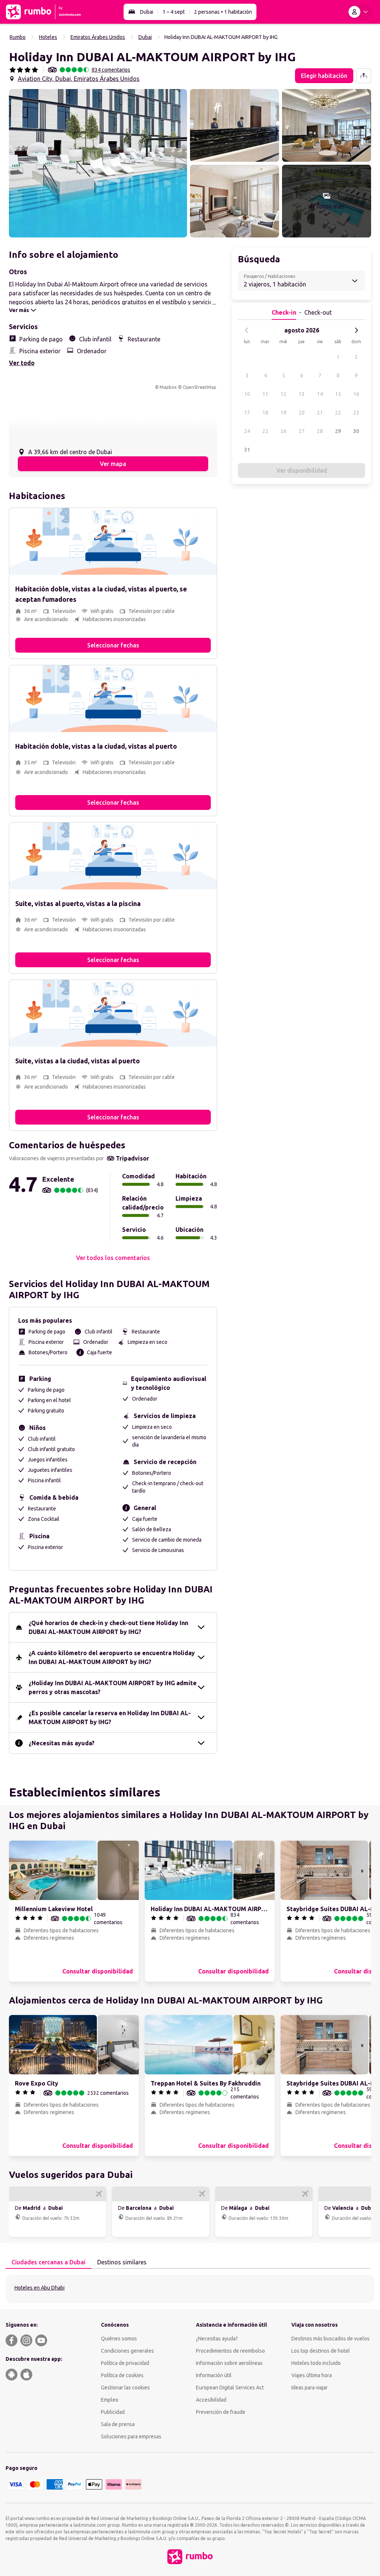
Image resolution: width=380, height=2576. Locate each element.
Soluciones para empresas (131, 2436)
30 (356, 431)
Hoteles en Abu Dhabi (40, 2288)
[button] (98, 163)
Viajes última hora (312, 2375)
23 (356, 413)
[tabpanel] (190, 2289)
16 (356, 394)
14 (320, 394)
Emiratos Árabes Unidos (98, 37)
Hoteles (48, 37)
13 (302, 394)
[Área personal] (360, 12)
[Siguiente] (356, 330)
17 (247, 413)
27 (302, 431)
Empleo (110, 2400)
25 (265, 431)
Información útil (214, 2375)
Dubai (147, 12)
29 (338, 431)
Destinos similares (122, 2262)
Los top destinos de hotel (321, 2351)
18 (265, 413)
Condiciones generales (127, 2351)
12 (284, 394)
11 (265, 394)
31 (247, 450)
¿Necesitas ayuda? (217, 2339)
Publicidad (113, 2412)
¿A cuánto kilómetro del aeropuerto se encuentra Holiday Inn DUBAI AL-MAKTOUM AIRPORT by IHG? (112, 1657)
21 (320, 413)
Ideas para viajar (309, 2388)
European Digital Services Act (230, 2388)
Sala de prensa (118, 2424)
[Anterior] (247, 330)
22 (338, 413)
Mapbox (168, 387)
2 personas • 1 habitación (223, 12)
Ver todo (22, 363)
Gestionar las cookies (125, 2388)
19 (284, 413)
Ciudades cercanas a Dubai (48, 2262)
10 (247, 394)
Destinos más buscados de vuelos (330, 2339)
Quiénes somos (119, 2339)
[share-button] (364, 76)
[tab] (48, 2262)
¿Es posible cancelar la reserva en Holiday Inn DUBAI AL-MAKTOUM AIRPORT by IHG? (110, 1717)
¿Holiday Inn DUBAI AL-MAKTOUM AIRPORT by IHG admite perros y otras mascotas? (113, 1687)
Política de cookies (122, 2375)
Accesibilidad (211, 2400)
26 (284, 431)
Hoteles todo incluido (316, 2363)
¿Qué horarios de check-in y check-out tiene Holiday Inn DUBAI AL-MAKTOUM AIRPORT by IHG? (108, 1627)
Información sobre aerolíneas (229, 2363)
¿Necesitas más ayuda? (62, 1743)
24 (247, 431)
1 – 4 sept (174, 12)
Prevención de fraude (221, 2412)
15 (338, 394)
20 (302, 413)
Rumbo (18, 37)
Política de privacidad (125, 2363)
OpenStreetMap (199, 387)
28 (320, 431)
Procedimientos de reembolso (230, 2351)
